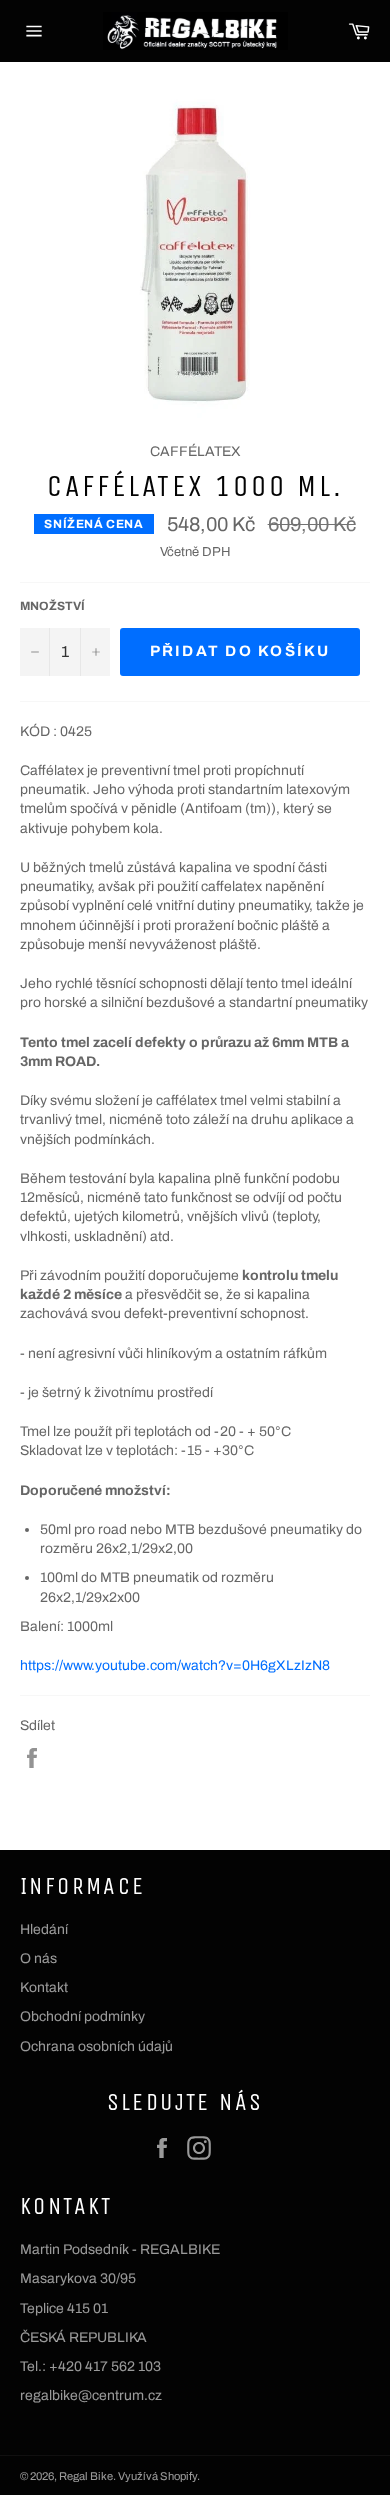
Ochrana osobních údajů (96, 2046)
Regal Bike (86, 2476)
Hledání (44, 1929)
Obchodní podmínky (82, 2016)
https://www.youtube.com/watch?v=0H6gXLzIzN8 (175, 1665)
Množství (52, 606)
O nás (38, 1958)
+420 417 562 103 (105, 2366)
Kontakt (44, 1987)
